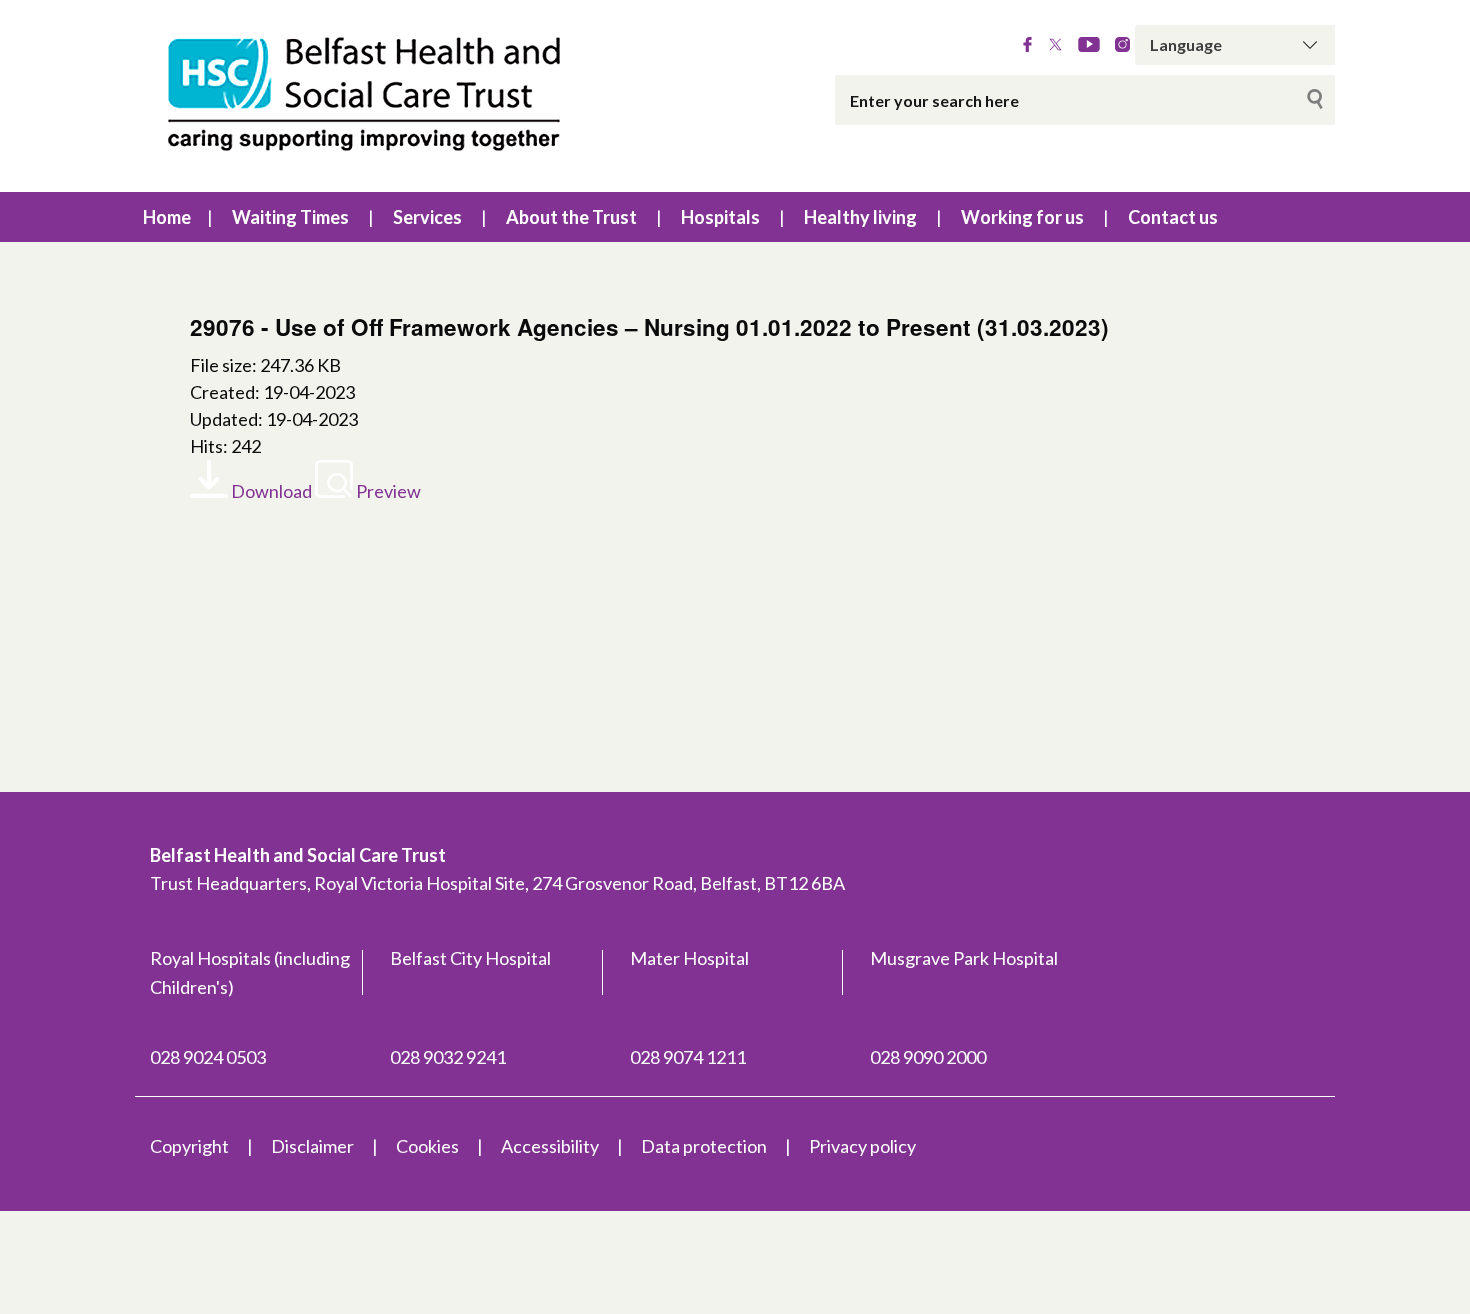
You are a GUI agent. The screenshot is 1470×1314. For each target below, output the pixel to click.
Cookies (427, 1146)
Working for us (1022, 217)
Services (427, 217)
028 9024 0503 (208, 1057)
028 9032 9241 (448, 1057)
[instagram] (1122, 45)
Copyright (189, 1146)
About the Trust (571, 217)
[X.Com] (1055, 45)
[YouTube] (1089, 45)
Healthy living (860, 217)
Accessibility (550, 1146)
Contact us (1173, 217)
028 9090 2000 (928, 1057)
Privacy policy (862, 1146)
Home (167, 217)
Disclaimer (312, 1146)
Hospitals (720, 217)
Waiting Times (290, 217)
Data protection (704, 1146)
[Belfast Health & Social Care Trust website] (385, 96)
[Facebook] (1027, 45)
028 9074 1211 (688, 1057)
